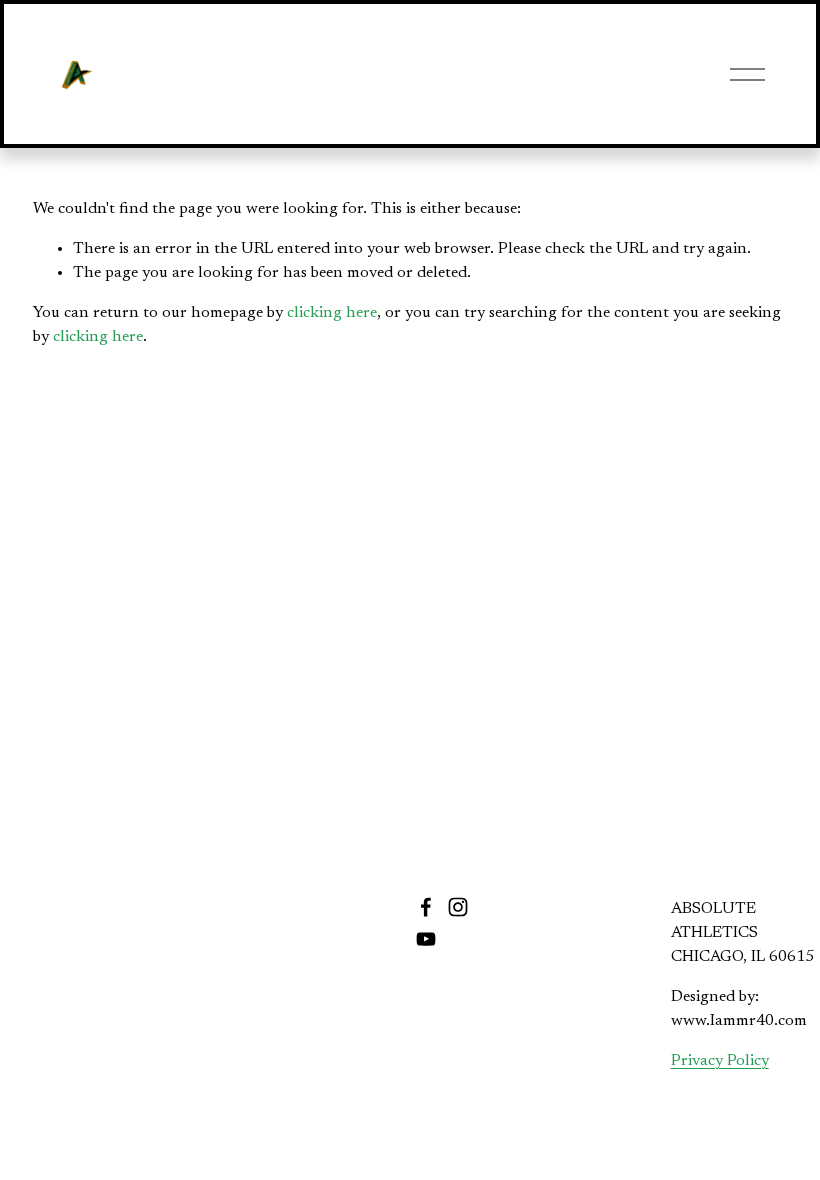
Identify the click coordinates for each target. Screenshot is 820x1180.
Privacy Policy (720, 1061)
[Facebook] (426, 907)
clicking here (332, 313)
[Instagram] (458, 907)
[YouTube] (426, 939)
